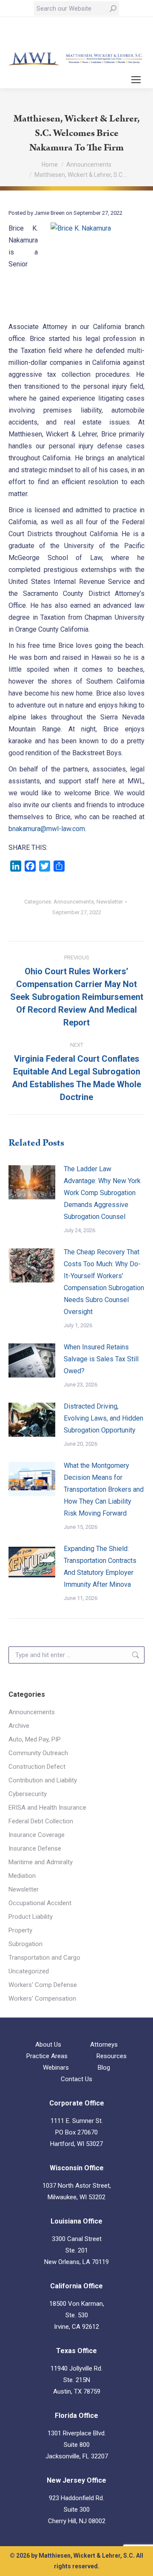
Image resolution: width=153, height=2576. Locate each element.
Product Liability (31, 1917)
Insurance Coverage (37, 1835)
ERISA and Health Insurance (47, 1808)
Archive (19, 1726)
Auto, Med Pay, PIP (35, 1739)
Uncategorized (29, 1971)
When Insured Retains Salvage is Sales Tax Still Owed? (101, 1359)
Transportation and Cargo (44, 1958)
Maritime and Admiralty (41, 1862)
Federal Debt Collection (41, 1821)
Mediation (22, 1876)
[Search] (113, 9)
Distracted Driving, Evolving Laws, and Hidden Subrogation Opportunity (103, 1418)
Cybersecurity (28, 1794)
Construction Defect (37, 1767)
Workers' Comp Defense (43, 1985)
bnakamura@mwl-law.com (47, 829)
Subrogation (25, 1944)
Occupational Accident (40, 1903)
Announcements (74, 902)
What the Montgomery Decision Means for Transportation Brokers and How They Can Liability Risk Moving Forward (104, 1489)
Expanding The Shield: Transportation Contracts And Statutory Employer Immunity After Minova (100, 1567)
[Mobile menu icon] (136, 80)
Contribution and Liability (43, 1780)
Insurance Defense (35, 1848)
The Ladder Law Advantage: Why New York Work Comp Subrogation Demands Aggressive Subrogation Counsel (102, 1193)
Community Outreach (38, 1753)
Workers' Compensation (42, 1998)
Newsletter (110, 902)
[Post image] (32, 1182)
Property (20, 1930)
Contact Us (76, 2079)
